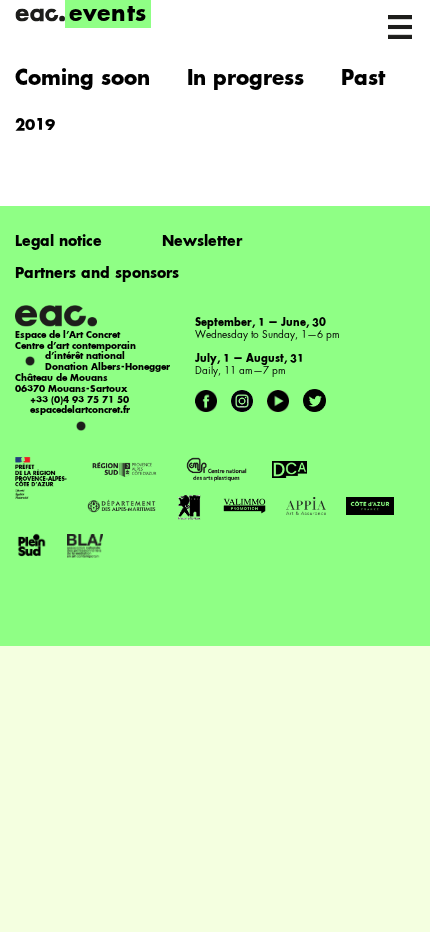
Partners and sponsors (97, 274)
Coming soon (82, 80)
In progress (245, 80)
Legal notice (58, 242)
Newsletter (202, 242)
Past (363, 80)
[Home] (40, 15)
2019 (35, 126)
